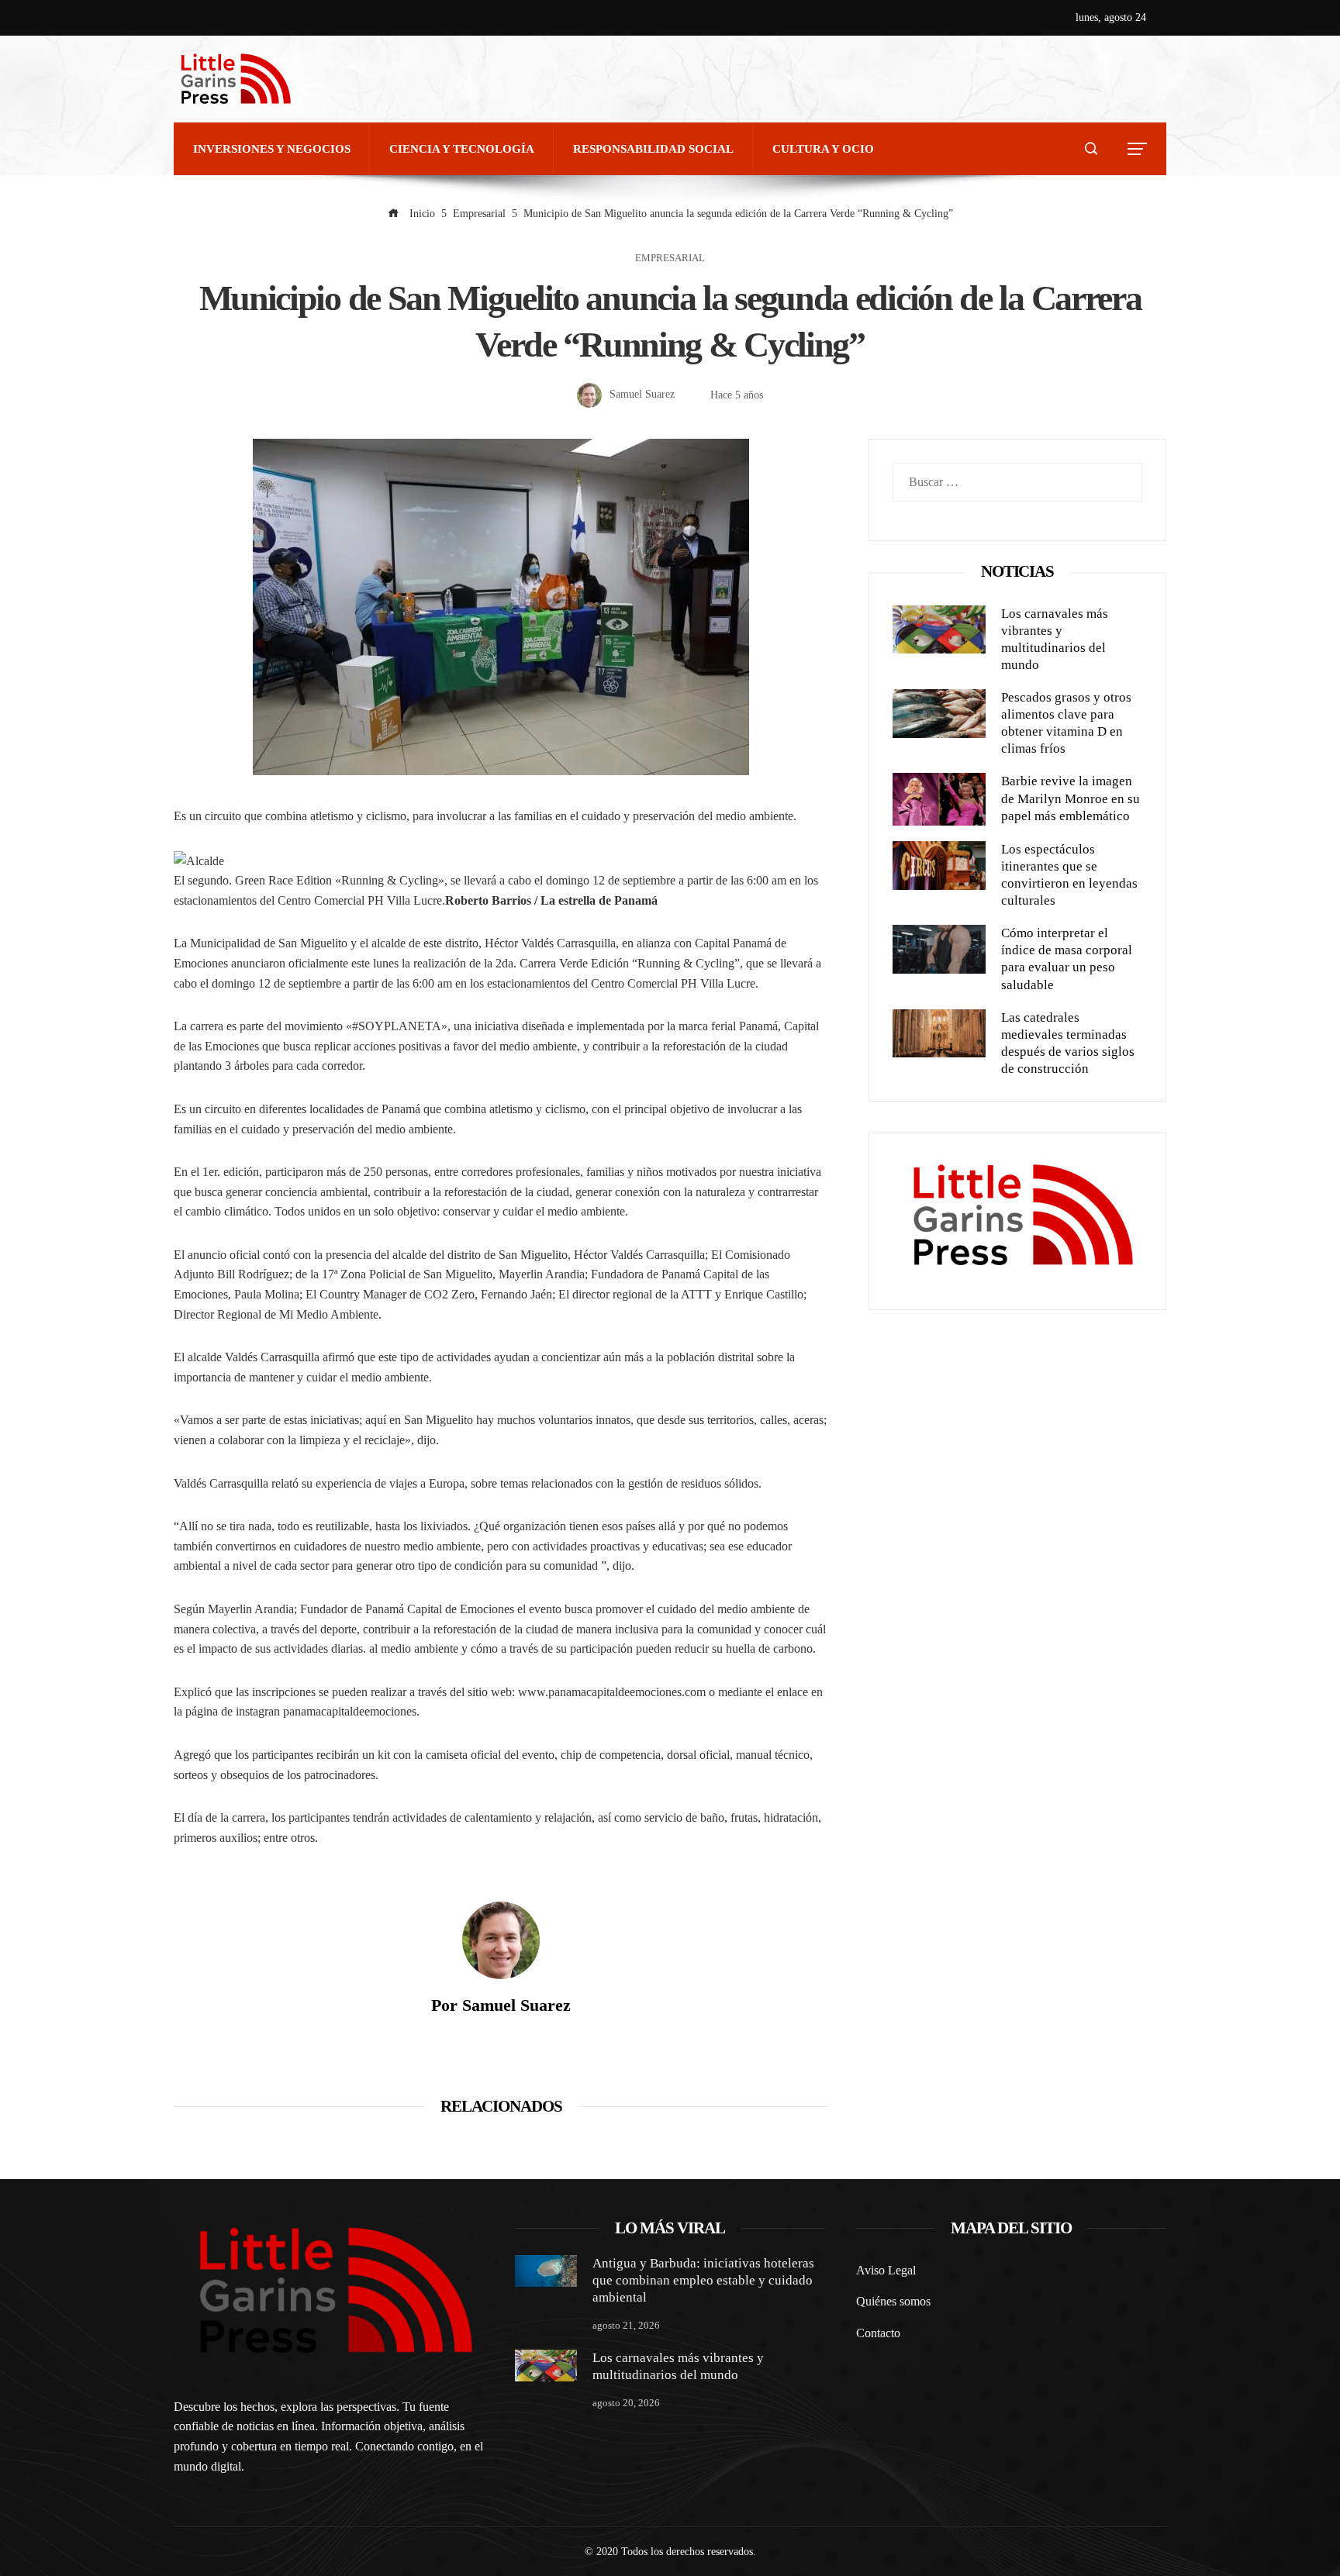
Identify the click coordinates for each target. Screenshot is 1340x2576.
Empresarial (670, 259)
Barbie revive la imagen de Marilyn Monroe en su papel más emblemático (1071, 798)
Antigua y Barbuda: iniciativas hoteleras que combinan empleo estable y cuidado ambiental (703, 2280)
